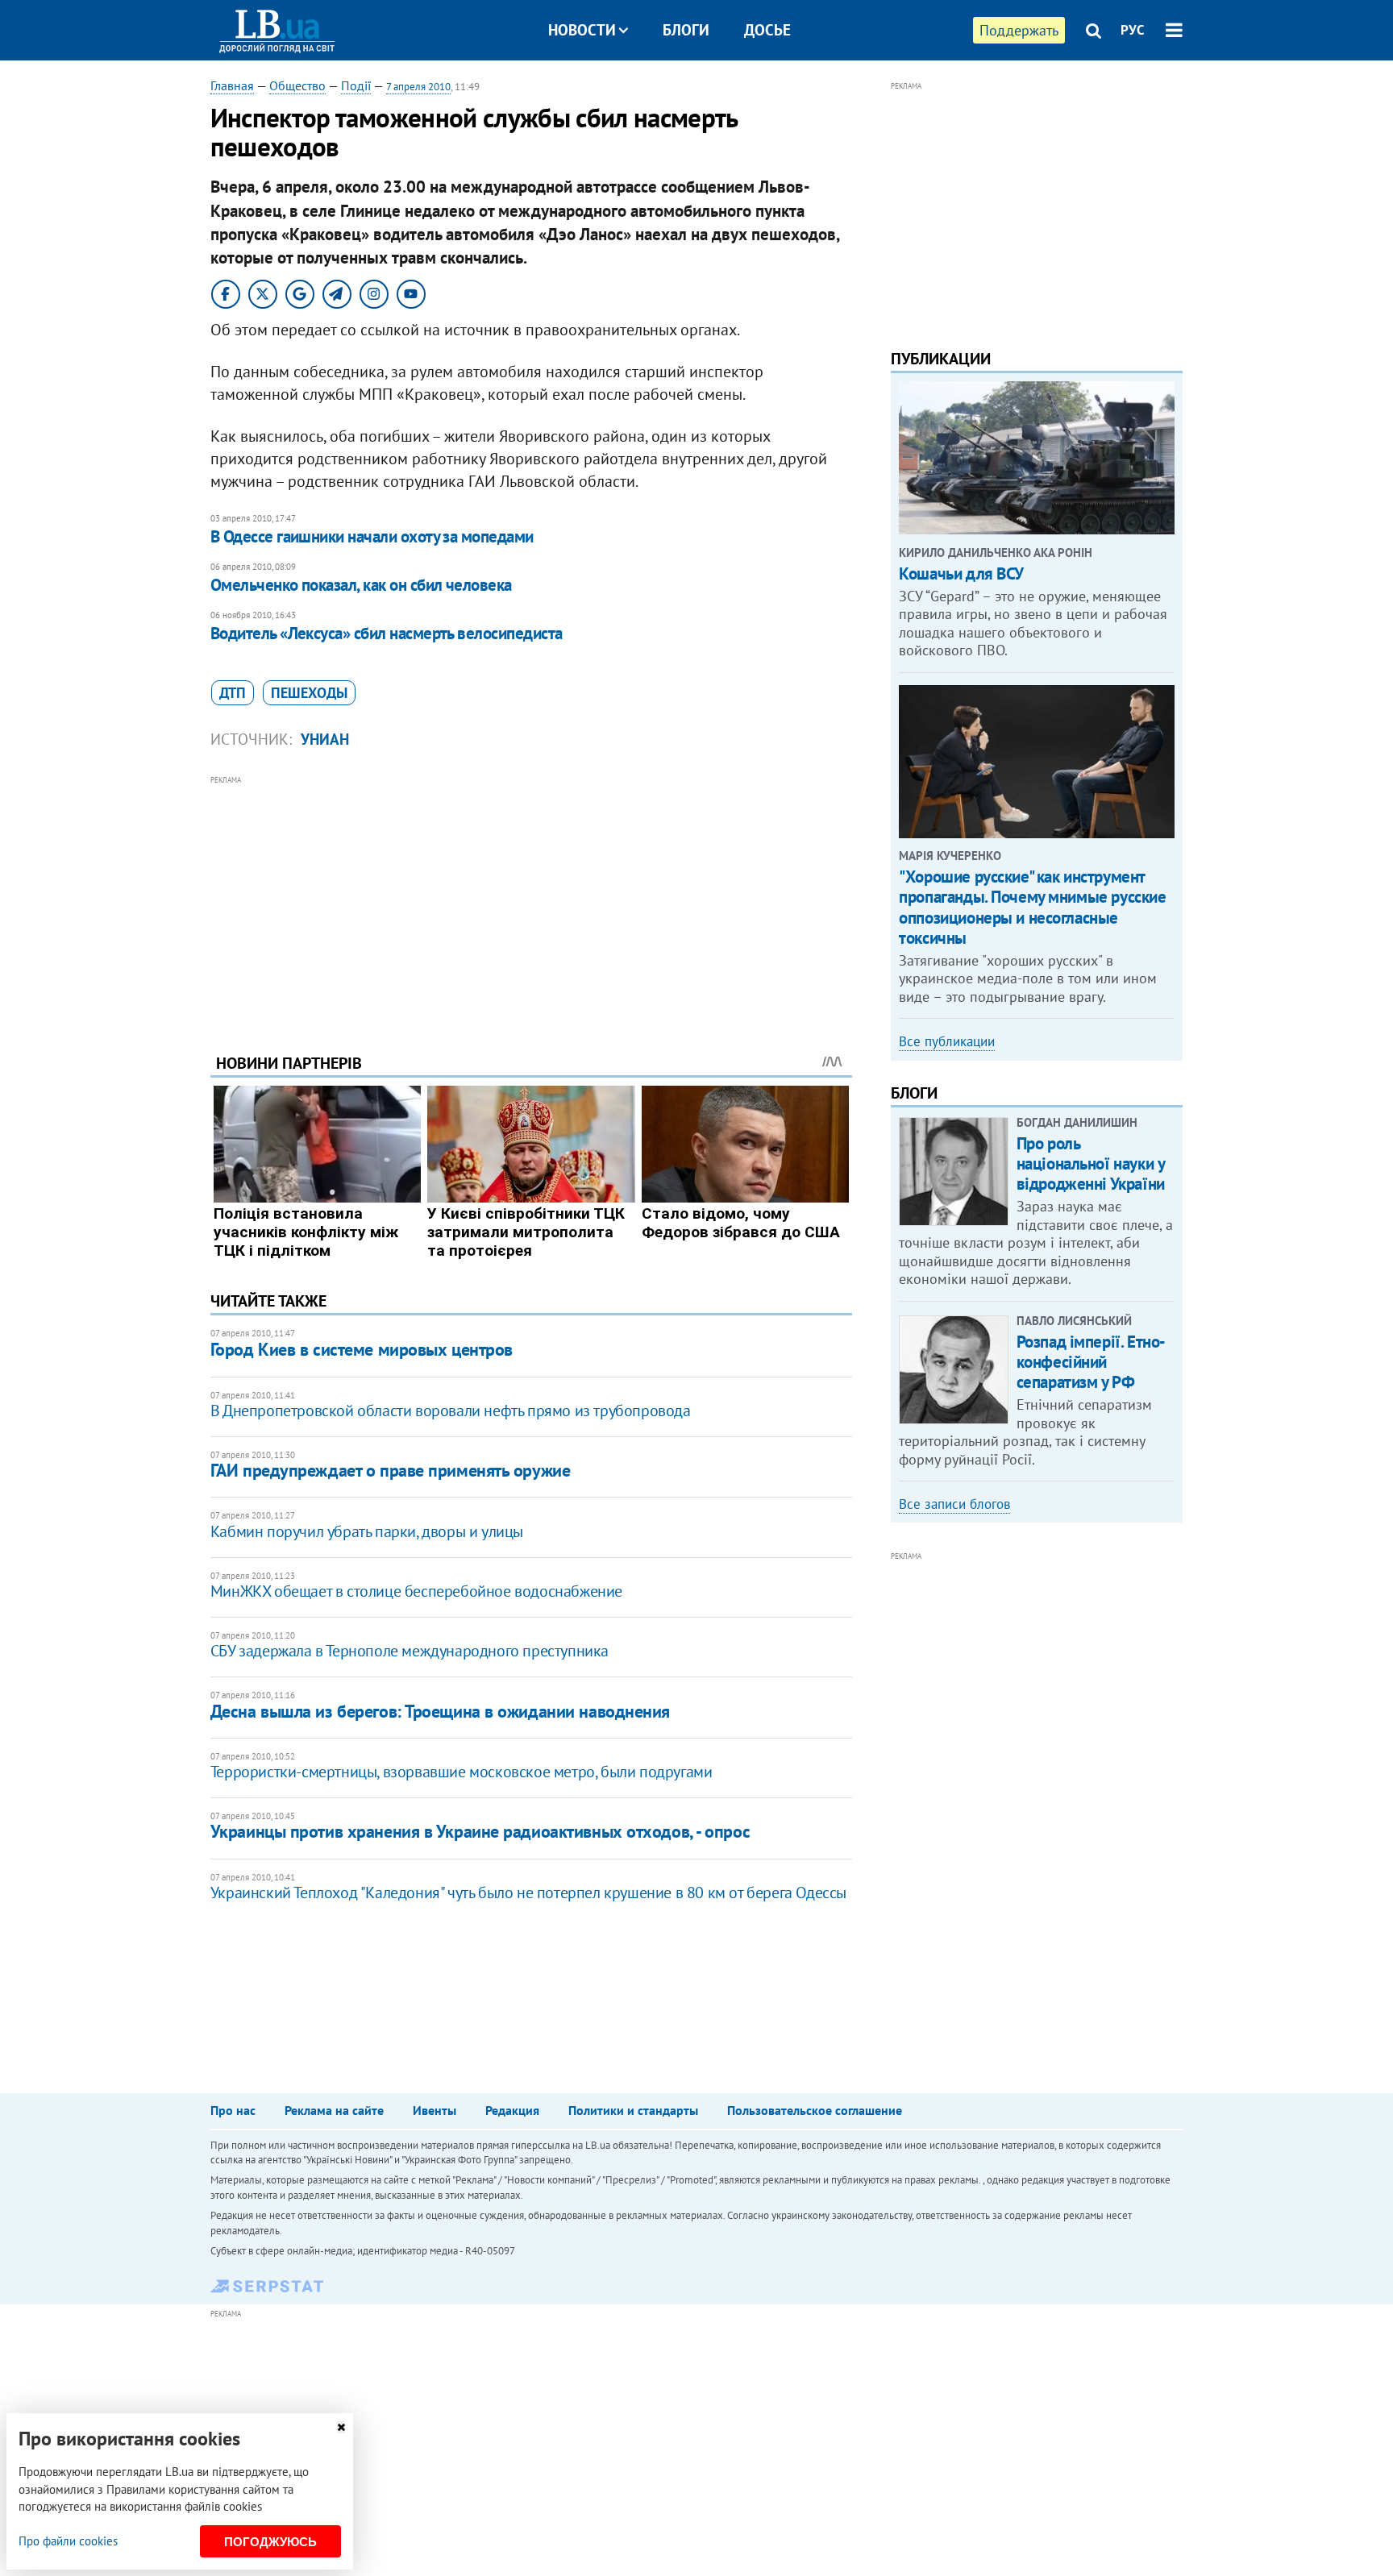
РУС (1133, 30)
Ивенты (435, 2110)
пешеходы (309, 693)
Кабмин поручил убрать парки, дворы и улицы (367, 1531)
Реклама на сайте (334, 2110)
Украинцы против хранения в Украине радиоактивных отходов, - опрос (480, 1831)
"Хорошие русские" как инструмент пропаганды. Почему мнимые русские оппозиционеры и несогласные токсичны (1032, 907)
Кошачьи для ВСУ (961, 573)
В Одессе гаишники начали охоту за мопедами (372, 536)
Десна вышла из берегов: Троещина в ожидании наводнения (440, 1711)
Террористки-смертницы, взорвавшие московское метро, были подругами (462, 1772)
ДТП (233, 693)
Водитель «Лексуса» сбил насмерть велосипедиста (387, 633)
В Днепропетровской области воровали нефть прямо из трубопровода (451, 1411)
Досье (767, 30)
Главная (232, 85)
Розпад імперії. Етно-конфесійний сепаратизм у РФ (1091, 1362)
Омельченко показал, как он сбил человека (361, 585)
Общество (297, 85)
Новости (582, 30)
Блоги (686, 30)
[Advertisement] (531, 902)
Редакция (512, 2110)
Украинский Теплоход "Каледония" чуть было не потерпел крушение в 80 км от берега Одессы (528, 1893)
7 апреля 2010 (418, 87)
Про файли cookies (68, 2541)
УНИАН (325, 739)
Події (356, 85)
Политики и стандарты (633, 2110)
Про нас (233, 2110)
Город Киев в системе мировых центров (362, 1349)
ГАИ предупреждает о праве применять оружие (391, 1470)
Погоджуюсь (270, 2542)
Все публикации (947, 1041)
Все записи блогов (954, 1504)
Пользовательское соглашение (815, 2110)
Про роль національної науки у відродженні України (1091, 1163)
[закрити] (341, 2427)
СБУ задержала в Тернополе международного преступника (410, 1651)
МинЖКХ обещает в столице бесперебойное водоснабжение (416, 1591)
